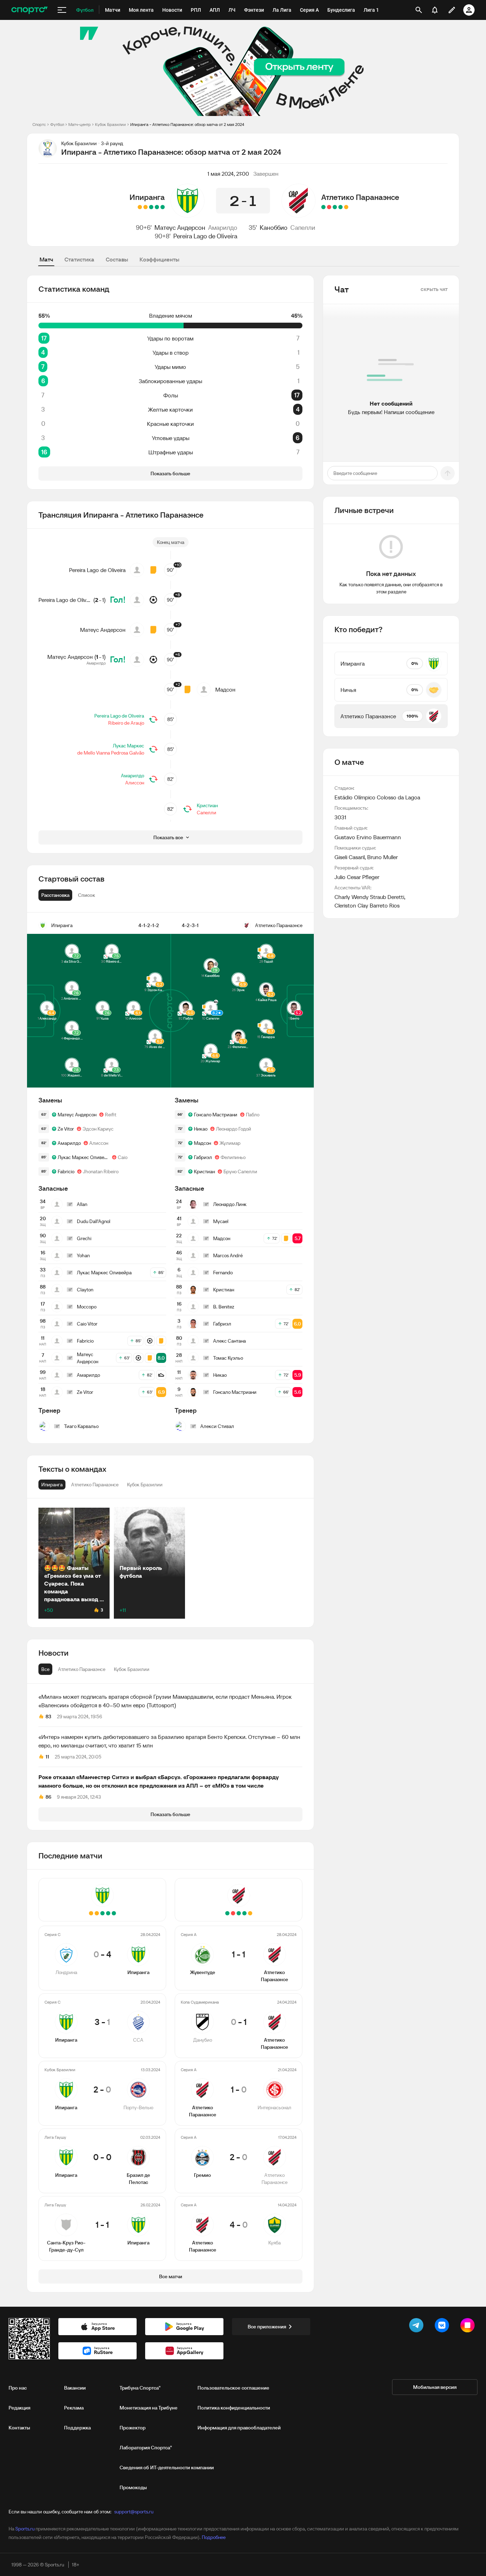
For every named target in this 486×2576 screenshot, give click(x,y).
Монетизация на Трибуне (149, 2408)
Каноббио (274, 228)
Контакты (19, 2428)
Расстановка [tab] (55, 895)
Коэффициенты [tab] (159, 259)
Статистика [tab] (79, 259)
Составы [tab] (117, 259)
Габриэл (203, 1157)
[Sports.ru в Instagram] (469, 2327)
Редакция (19, 2408)
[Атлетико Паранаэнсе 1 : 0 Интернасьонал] (335, 207)
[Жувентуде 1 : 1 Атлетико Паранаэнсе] (346, 207)
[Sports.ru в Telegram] (418, 2327)
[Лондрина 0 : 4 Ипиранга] (163, 207)
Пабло (253, 1115)
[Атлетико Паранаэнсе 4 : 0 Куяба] (323, 207)
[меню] (62, 10)
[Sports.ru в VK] (443, 2327)
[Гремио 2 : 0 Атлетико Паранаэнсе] (329, 207)
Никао (201, 1129)
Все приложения (267, 2327)
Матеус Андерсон (180, 228)
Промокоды (133, 2487)
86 (48, 1797)
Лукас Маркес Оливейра (83, 1157)
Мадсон (225, 689)
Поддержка (77, 2428)
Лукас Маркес (128, 746)
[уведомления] (435, 10)
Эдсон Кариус (98, 1129)
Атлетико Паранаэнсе (360, 197)
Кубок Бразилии (110, 124)
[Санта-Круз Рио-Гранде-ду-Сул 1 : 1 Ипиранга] (140, 207)
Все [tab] (45, 1669)
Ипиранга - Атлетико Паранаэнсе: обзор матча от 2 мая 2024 (187, 124)
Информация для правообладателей (239, 2428)
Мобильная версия (435, 2387)
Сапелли (303, 228)
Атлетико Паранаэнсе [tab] (82, 1669)
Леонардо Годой (234, 1129)
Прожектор (133, 2428)
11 (47, 1757)
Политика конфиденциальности (234, 2408)
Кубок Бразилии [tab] (132, 1669)
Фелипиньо (233, 1157)
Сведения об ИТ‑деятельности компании (167, 2467)
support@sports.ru (134, 2512)
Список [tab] (86, 895)
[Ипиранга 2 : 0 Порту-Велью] (151, 207)
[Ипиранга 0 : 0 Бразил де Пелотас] (146, 207)
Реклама (74, 2408)
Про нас (18, 2388)
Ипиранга (147, 197)
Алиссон (135, 783)
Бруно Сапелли (240, 1171)
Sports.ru (25, 2529)
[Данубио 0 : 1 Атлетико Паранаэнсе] (340, 207)
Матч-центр (80, 124)
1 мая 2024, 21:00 (228, 174)
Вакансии (75, 2388)
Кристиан (207, 805)
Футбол (57, 124)
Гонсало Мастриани (216, 1115)
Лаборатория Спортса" (146, 2448)
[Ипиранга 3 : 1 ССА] (157, 207)
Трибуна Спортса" (140, 2388)
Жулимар (230, 1143)
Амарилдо (223, 228)
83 (48, 1717)
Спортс (39, 124)
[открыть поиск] (419, 10)
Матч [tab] (46, 259)
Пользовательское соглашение (233, 2388)
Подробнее (214, 2537)
